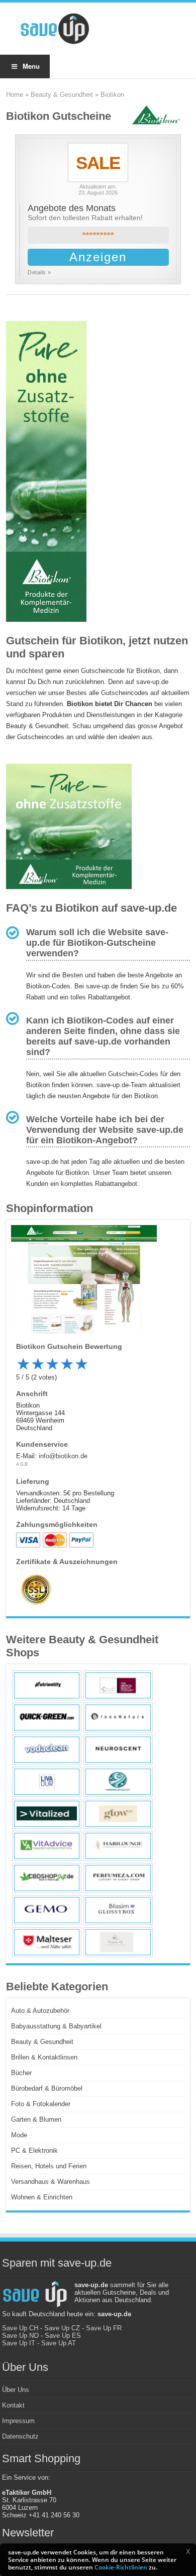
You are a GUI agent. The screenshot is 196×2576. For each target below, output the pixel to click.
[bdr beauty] (118, 1685)
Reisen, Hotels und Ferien (49, 2166)
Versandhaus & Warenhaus (51, 2182)
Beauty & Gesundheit (62, 95)
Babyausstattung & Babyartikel (56, 2026)
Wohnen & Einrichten (42, 2197)
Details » (39, 272)
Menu (31, 66)
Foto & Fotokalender (41, 2104)
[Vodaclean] (47, 1750)
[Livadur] (47, 1782)
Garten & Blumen (36, 2119)
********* (98, 235)
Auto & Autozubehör (40, 2011)
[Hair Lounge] (118, 1846)
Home (15, 95)
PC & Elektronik (34, 2151)
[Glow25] (118, 1814)
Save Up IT (19, 2343)
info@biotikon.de (63, 1456)
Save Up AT (59, 2343)
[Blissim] (118, 1910)
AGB (22, 1464)
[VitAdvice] (47, 1846)
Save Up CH (20, 2328)
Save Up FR (104, 2328)
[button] (188, 2551)
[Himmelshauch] (118, 1782)
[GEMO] (47, 1910)
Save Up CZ (62, 2328)
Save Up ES (63, 2336)
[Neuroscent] (118, 1750)
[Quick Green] (47, 1718)
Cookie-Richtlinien (121, 2567)
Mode (19, 2135)
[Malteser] (47, 1942)
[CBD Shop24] (47, 1878)
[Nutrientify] (47, 1685)
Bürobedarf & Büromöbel (47, 2088)
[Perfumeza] (118, 1878)
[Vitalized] (47, 1814)
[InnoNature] (118, 1718)
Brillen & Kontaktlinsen (44, 2057)
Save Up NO (20, 2336)
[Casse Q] (118, 1942)
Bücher (21, 2073)
